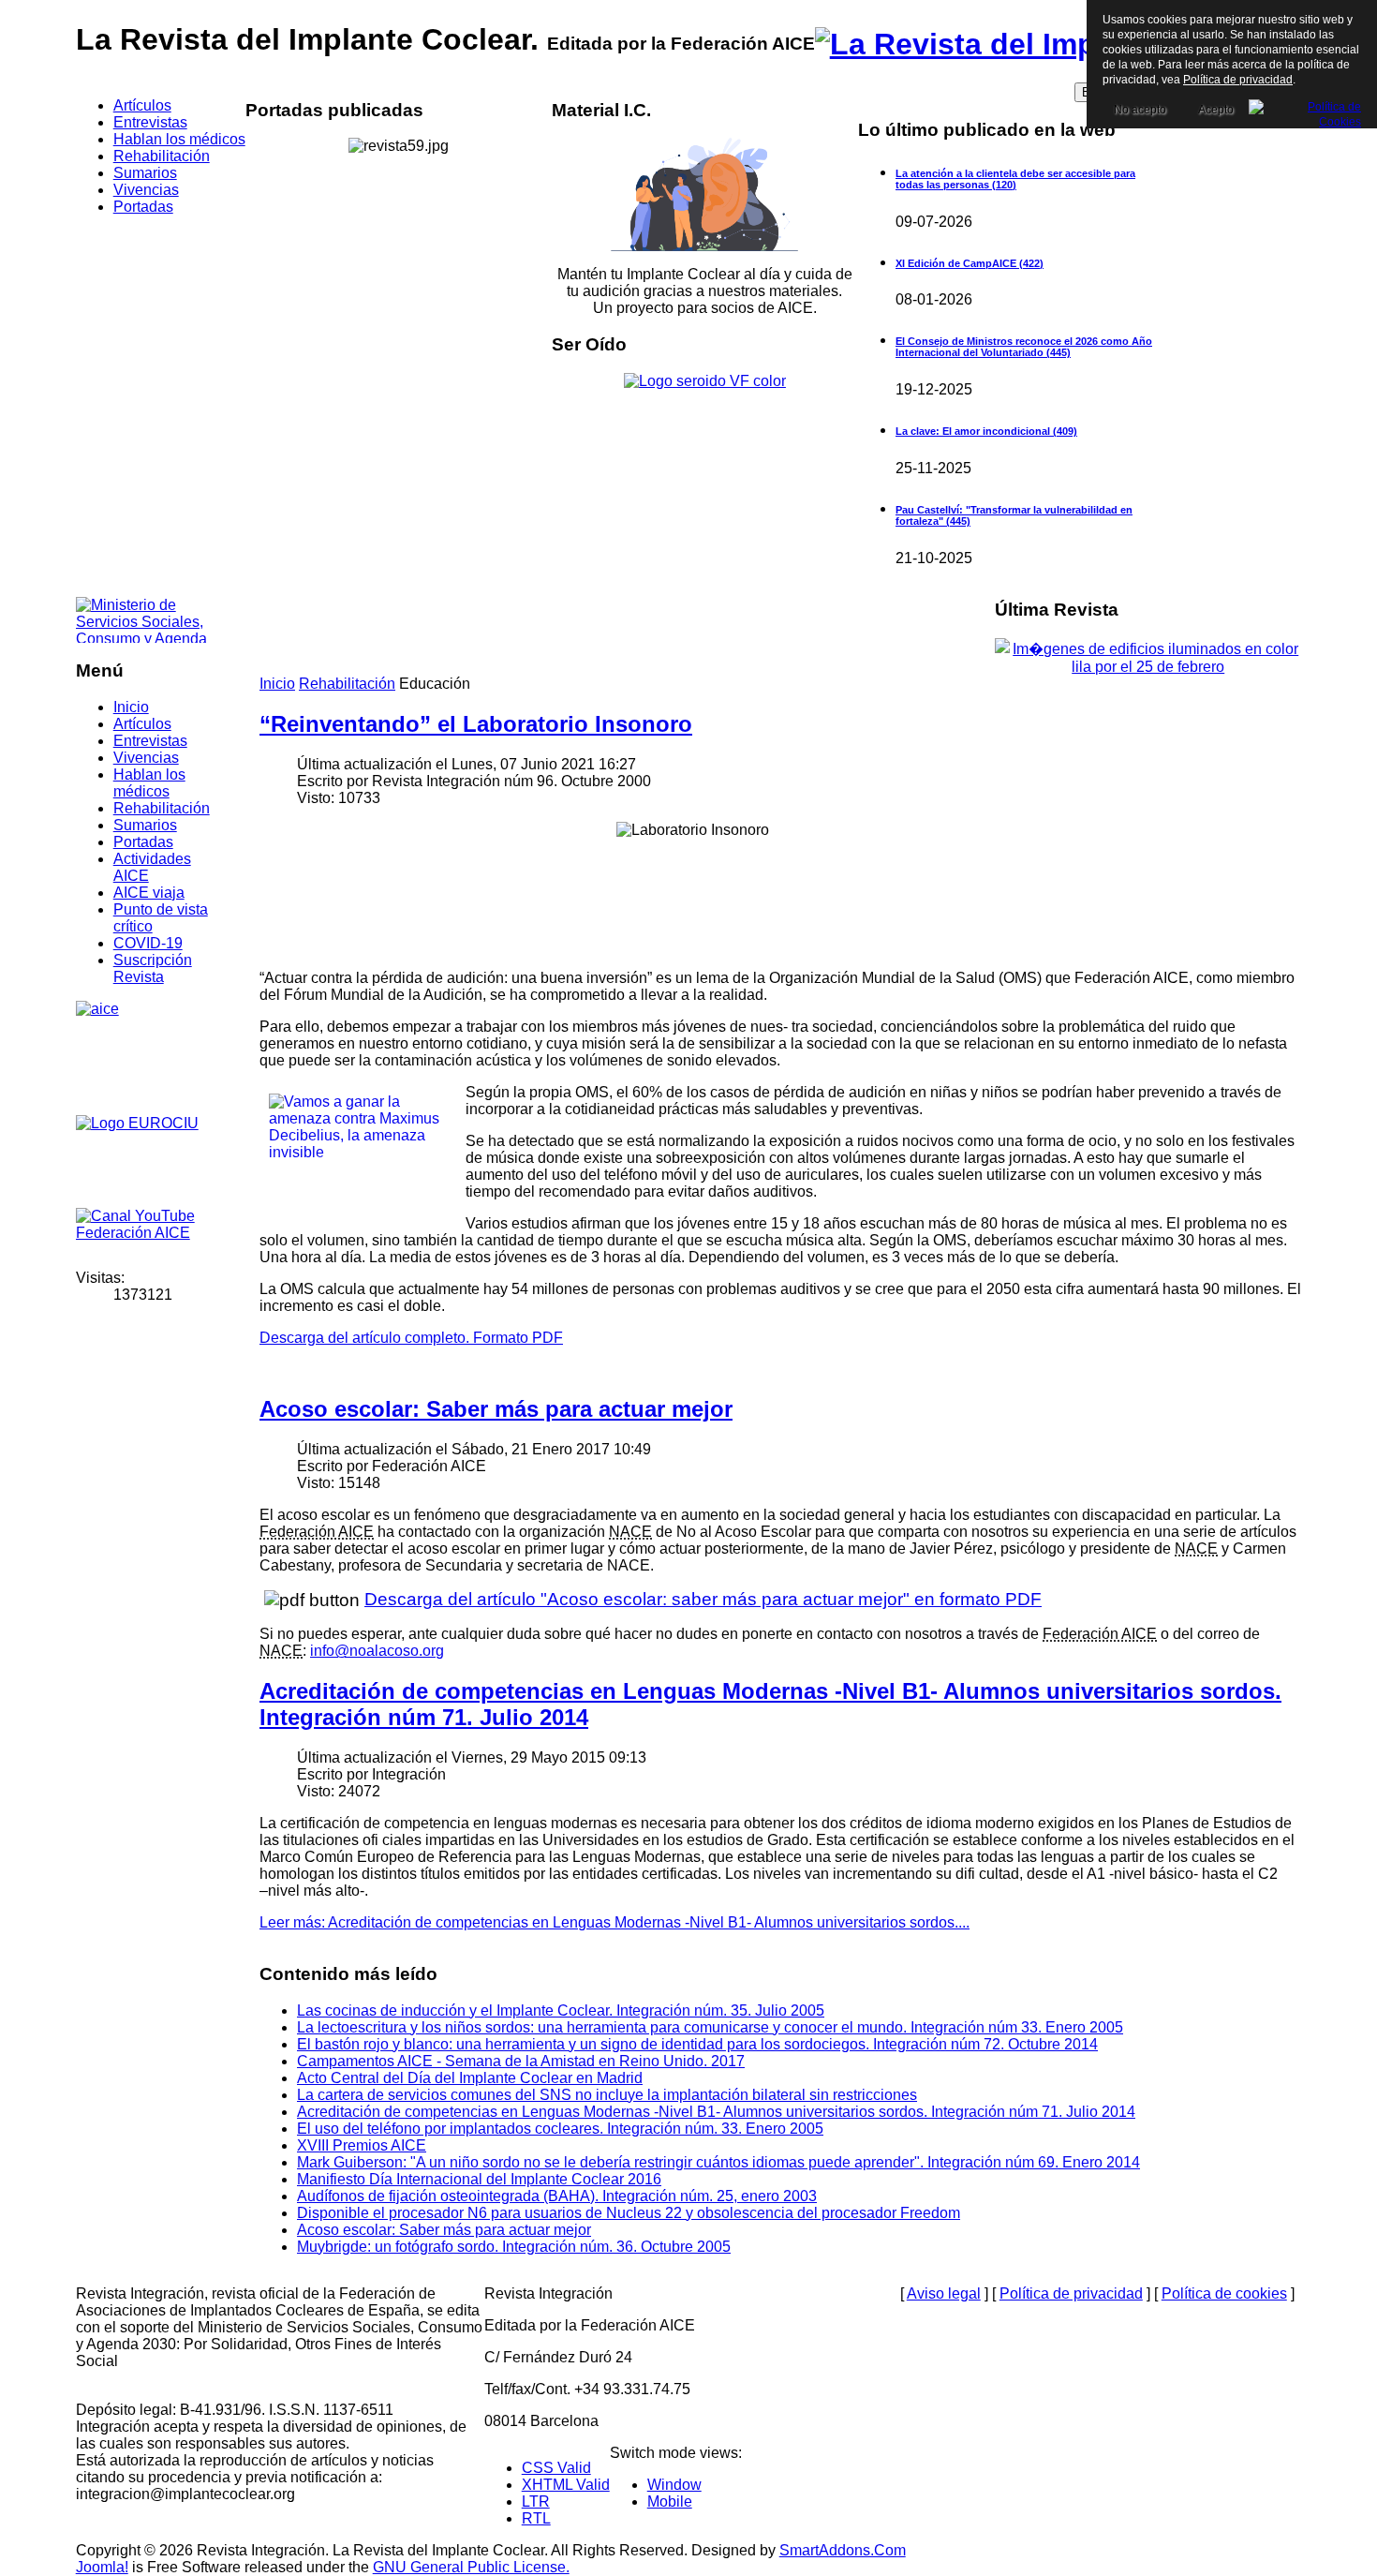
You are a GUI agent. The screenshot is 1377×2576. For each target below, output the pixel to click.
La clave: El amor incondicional (986, 431)
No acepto (1140, 110)
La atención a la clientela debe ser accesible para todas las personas (1015, 179)
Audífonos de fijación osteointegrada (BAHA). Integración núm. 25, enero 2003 (557, 2196)
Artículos (142, 724)
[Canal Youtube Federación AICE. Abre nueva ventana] (146, 1231)
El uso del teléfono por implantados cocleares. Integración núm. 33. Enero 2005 (560, 2129)
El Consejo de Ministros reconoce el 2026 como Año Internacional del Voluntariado (1024, 347)
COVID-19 (148, 943)
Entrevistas (150, 741)
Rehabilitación (162, 808)
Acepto (1216, 110)
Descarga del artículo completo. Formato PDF (411, 1338)
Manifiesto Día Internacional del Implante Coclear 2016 (479, 2179)
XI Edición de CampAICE (970, 263)
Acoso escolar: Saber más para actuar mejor (496, 1409)
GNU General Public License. (471, 2567)
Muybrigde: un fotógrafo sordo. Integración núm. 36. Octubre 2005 (514, 2247)
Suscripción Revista (153, 968)
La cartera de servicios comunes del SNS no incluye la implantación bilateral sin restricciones (607, 2095)
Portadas (143, 842)
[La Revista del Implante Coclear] (1051, 44)
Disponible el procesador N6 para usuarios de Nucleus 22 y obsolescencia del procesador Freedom (629, 2213)
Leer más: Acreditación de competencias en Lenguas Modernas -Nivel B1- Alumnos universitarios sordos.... (614, 1922)
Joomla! (102, 2567)
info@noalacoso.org (377, 1651)
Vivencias (146, 758)
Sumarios (145, 825)
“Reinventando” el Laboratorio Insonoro (476, 724)
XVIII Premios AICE (362, 2145)
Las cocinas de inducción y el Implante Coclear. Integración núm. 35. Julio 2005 (561, 2010)
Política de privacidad (1071, 2293)
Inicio (131, 707)
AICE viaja (149, 893)
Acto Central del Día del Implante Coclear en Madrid (470, 2078)
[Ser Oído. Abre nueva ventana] (705, 381)
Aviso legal (944, 2293)
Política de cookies (1224, 2293)
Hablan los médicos (149, 783)
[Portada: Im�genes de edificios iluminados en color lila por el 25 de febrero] (1148, 667)
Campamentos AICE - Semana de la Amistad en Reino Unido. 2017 (521, 2061)
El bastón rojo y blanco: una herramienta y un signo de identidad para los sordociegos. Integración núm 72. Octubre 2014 (697, 2044)
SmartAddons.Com (843, 2550)
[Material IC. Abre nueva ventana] (705, 194)
